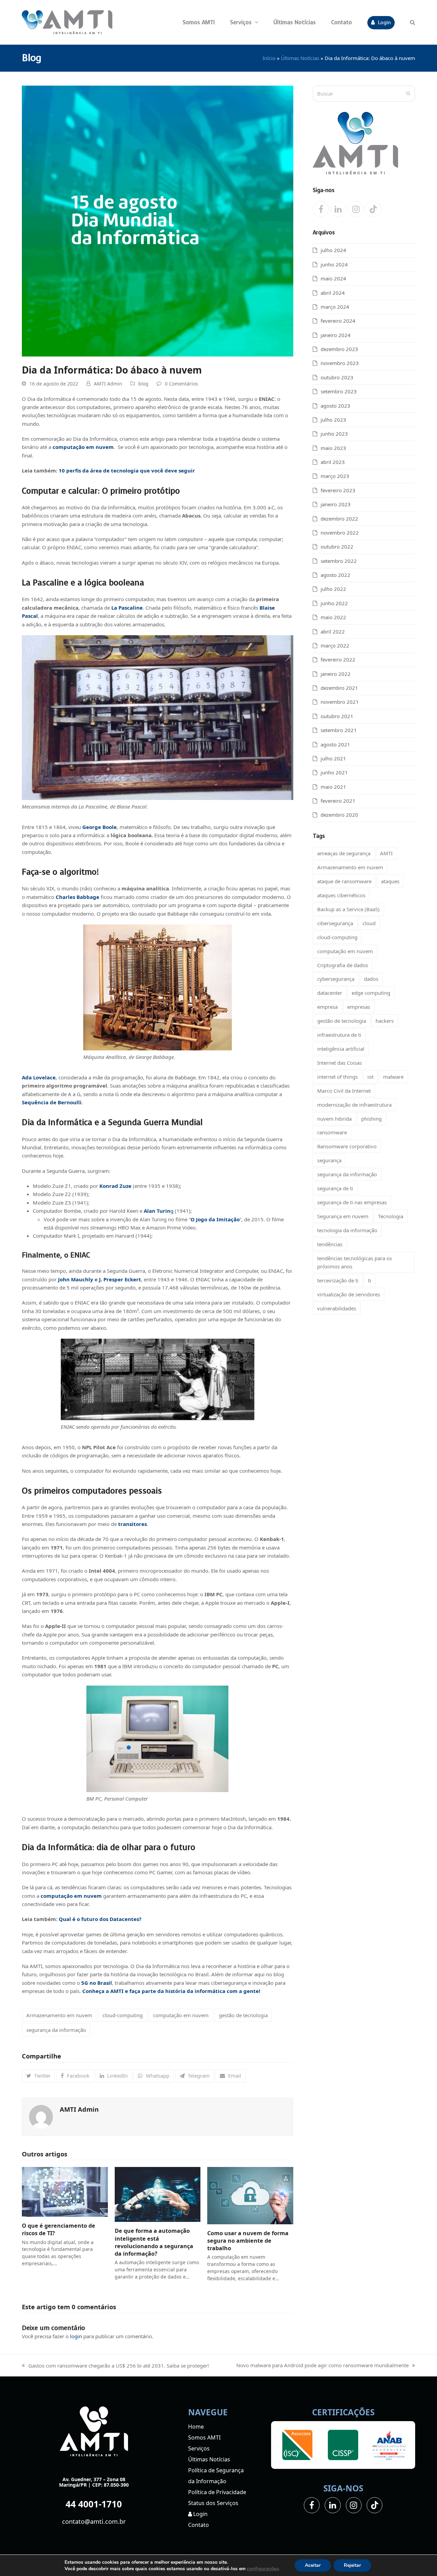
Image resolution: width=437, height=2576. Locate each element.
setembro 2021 (339, 730)
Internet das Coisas (340, 1063)
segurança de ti (335, 1188)
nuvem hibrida (334, 1119)
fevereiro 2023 (338, 490)
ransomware (332, 1132)
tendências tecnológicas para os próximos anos (355, 1262)
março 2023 (335, 476)
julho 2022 (333, 589)
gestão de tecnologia (243, 2015)
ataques (390, 881)
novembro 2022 (340, 533)
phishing (371, 1119)
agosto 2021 (335, 744)
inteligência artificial (341, 1049)
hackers (385, 1021)
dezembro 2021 (339, 688)
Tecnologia (391, 1216)
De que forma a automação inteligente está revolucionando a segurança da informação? (154, 2242)
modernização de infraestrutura (354, 1105)
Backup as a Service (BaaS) (348, 909)
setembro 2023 (339, 391)
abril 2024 (333, 293)
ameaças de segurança (344, 853)
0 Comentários (181, 384)
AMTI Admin (108, 384)
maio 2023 (333, 448)
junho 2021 (334, 772)
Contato (199, 2525)
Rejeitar (352, 2565)
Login (200, 2514)
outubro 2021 (337, 716)
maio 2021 (333, 787)
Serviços (199, 2448)
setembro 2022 (339, 561)
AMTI (386, 853)
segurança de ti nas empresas (352, 1202)
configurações (263, 2568)
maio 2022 (333, 617)
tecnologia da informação (347, 1230)
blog (143, 384)
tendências (330, 1244)
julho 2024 (333, 250)
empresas (359, 1007)
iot (370, 1077)
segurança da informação (56, 2030)
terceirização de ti (338, 1280)
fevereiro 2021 (338, 801)
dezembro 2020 (339, 815)
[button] (413, 22)
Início (269, 58)
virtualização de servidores (349, 1294)
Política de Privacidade (217, 2492)
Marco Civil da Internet (344, 1091)
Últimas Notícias (300, 58)
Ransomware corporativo (347, 1146)
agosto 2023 (335, 406)
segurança (329, 1160)
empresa (327, 1007)
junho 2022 (334, 603)
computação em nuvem (181, 2015)
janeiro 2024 (336, 335)
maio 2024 (333, 278)
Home (196, 2427)
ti (370, 1280)
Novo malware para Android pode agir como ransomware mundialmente (322, 2366)
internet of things (337, 1077)
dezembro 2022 (339, 519)
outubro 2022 (337, 547)
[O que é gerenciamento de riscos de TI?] (65, 2191)
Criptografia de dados (343, 965)
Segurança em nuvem (343, 1216)
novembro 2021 (340, 702)
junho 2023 (334, 434)
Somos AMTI (204, 2437)
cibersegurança (335, 923)
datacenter (330, 993)
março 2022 (335, 645)
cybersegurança (336, 979)
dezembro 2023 (339, 349)
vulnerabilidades (337, 1308)
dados (371, 979)
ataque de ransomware (344, 881)
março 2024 (335, 307)
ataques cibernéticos (341, 895)
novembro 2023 (340, 363)
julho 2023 (333, 420)
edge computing (371, 993)
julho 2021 (333, 758)
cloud (369, 923)
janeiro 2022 (336, 674)
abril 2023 (333, 462)
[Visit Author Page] (41, 2116)
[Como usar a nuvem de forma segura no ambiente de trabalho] (250, 2195)
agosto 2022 (335, 575)
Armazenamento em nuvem (59, 2015)
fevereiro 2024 (338, 321)
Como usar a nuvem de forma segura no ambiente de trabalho (248, 2241)
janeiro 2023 (336, 504)
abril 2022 (333, 631)
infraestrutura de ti (339, 1035)
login (76, 2336)
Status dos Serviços (213, 2503)
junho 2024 (334, 264)
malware (393, 1077)
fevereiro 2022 (338, 659)
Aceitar (313, 2565)
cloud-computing (123, 2015)
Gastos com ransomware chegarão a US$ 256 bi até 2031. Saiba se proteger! (115, 2366)
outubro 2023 (337, 377)
